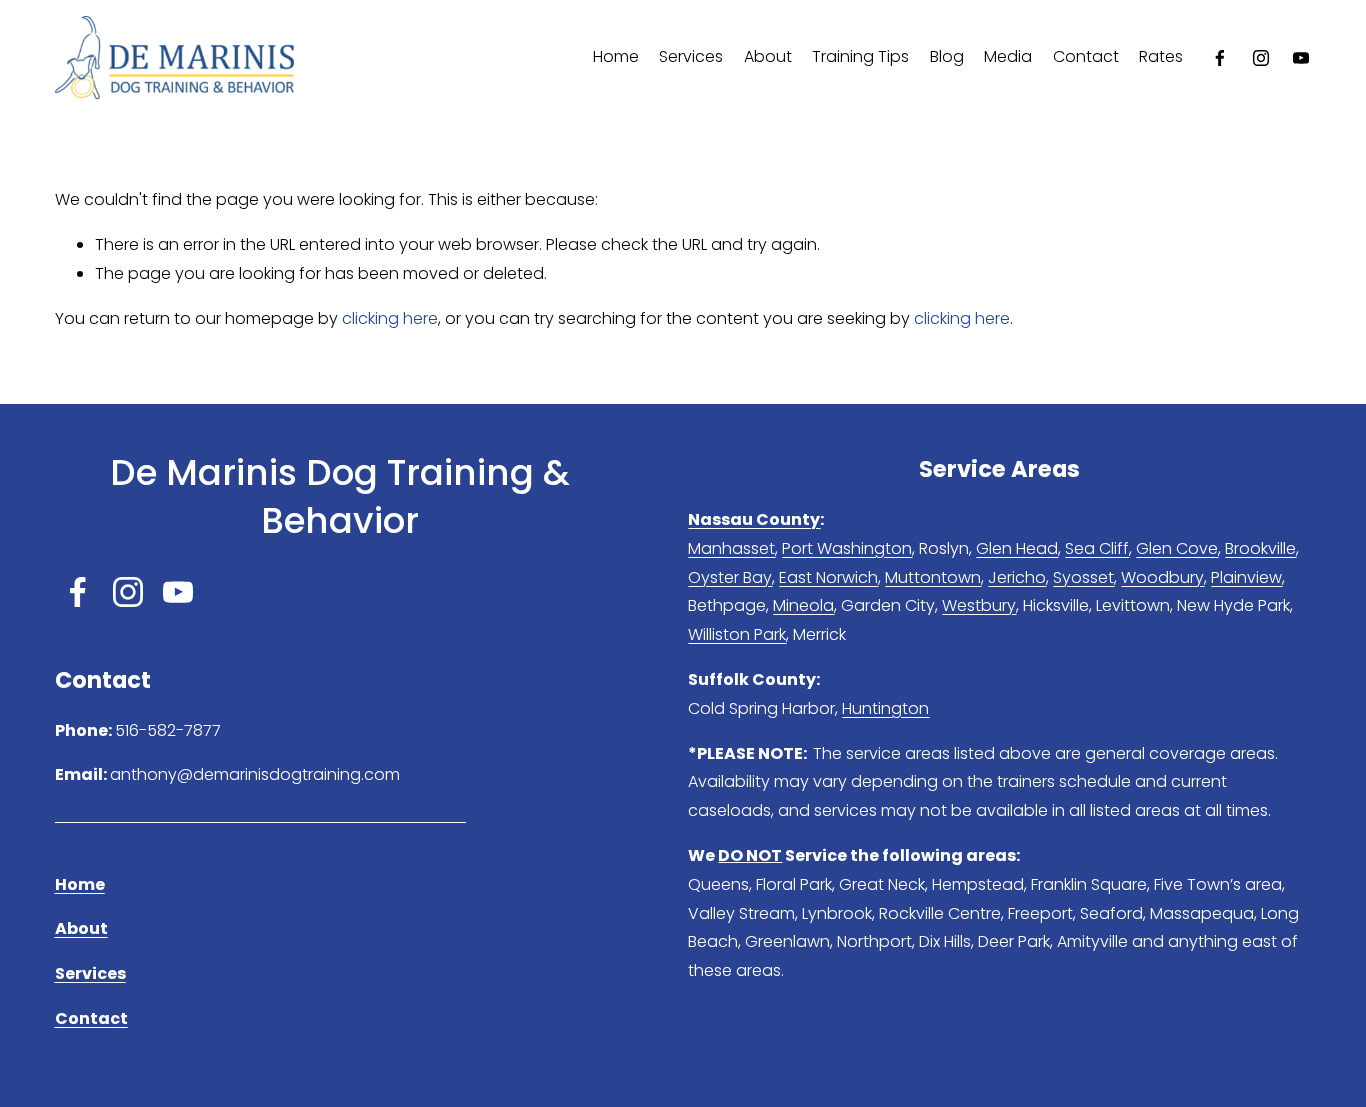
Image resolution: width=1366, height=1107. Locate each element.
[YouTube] (1301, 58)
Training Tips (860, 56)
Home (616, 56)
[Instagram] (1261, 58)
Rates (1161, 56)
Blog (947, 56)
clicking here (390, 318)
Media (1008, 56)
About (768, 56)
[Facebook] (1220, 58)
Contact (1086, 56)
